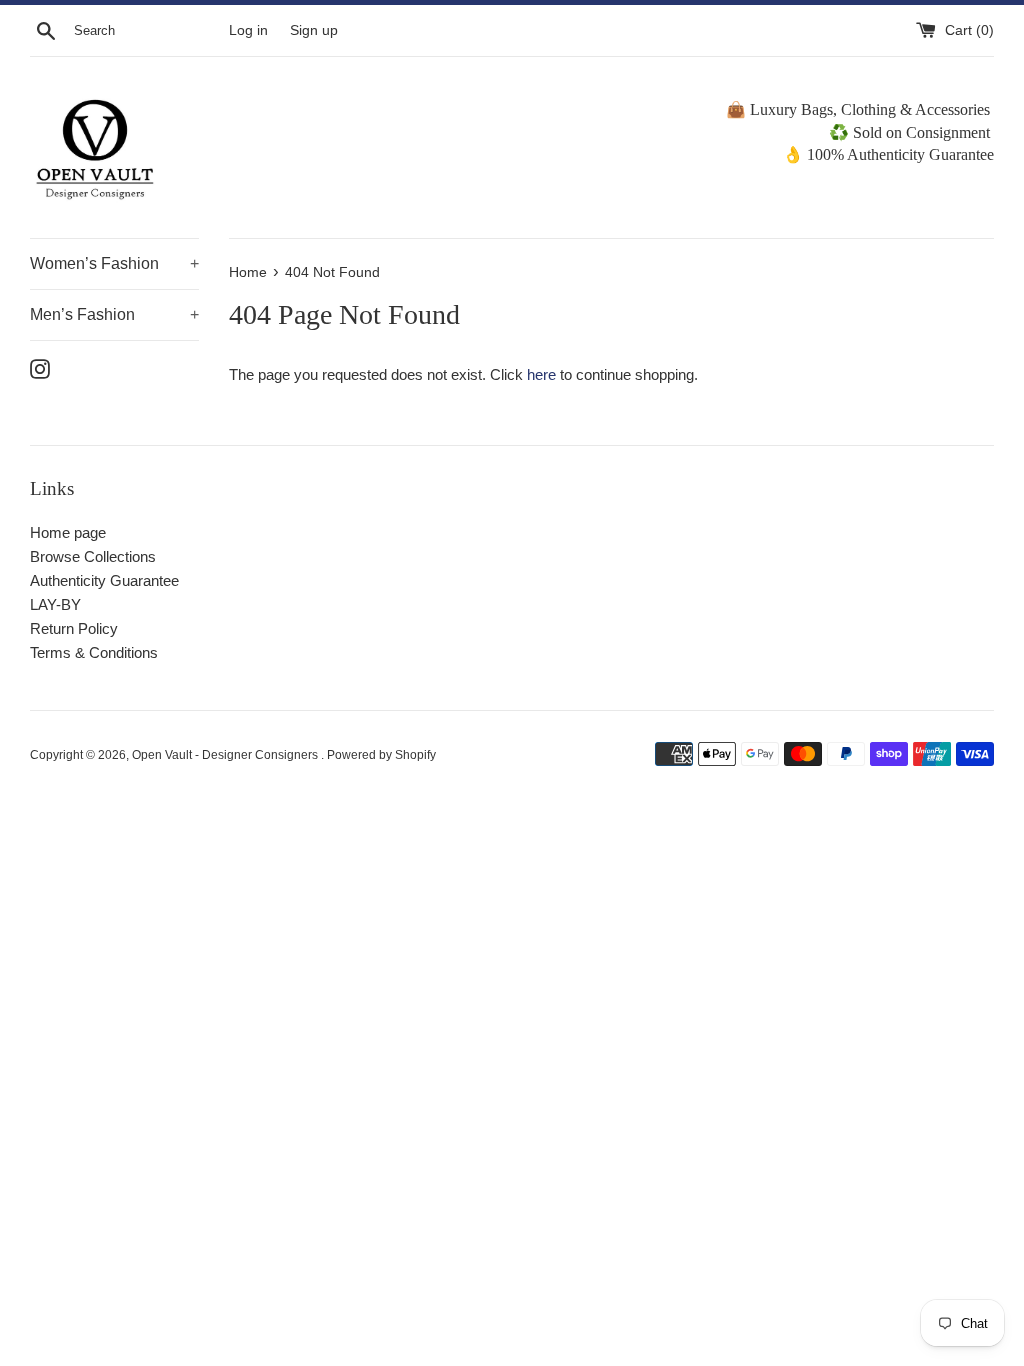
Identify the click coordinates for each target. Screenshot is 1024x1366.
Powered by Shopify (381, 755)
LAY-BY (55, 604)
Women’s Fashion (114, 263)
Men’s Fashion (114, 314)
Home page (68, 532)
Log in (248, 30)
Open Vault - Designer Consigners (226, 755)
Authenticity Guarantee (104, 580)
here (541, 374)
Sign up (314, 30)
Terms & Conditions (94, 652)
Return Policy (74, 628)
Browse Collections (93, 556)
